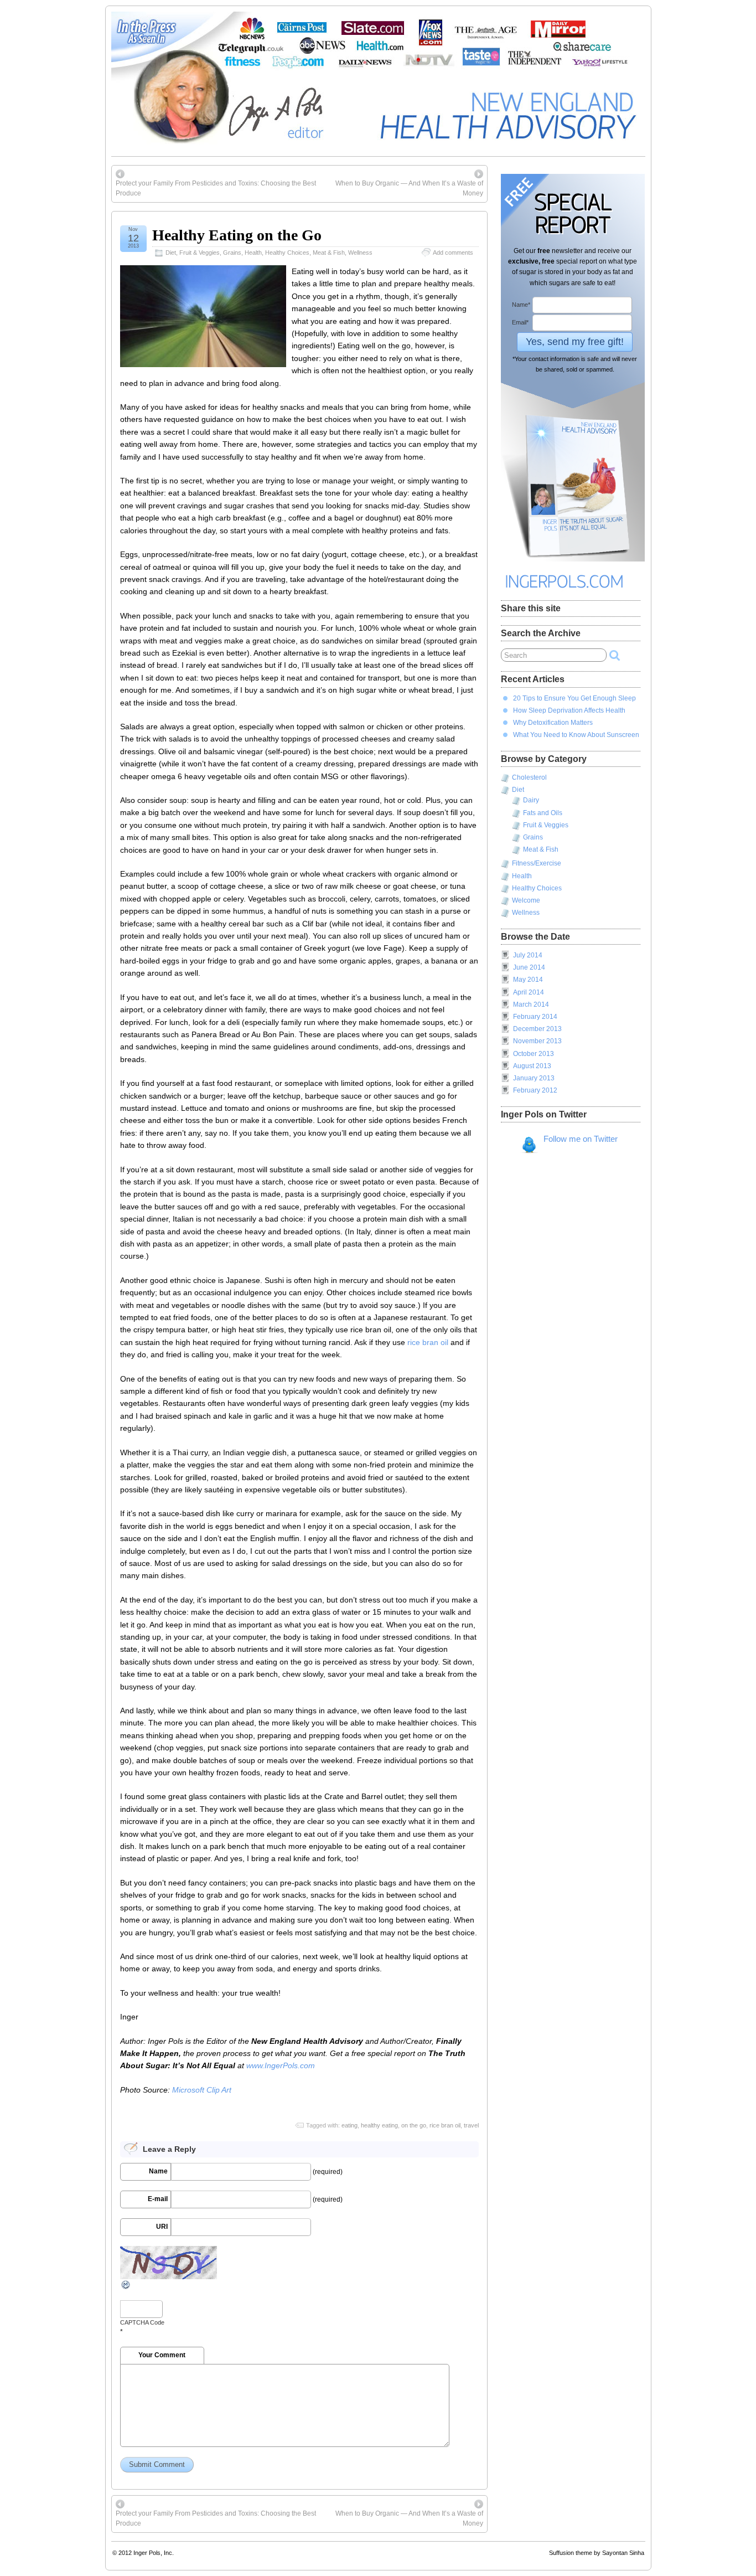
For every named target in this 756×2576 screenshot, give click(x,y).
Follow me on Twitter (581, 1139)
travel (471, 2125)
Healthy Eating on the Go (237, 235)
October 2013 (534, 1054)
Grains (232, 253)
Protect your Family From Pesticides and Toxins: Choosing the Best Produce (216, 188)
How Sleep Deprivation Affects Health (569, 710)
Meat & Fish (329, 253)
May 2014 (528, 980)
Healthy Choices (287, 253)
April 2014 (529, 992)
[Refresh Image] (126, 2288)
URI (162, 2227)
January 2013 (534, 1078)
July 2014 (528, 955)
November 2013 (537, 1041)
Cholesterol (529, 777)
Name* (521, 305)
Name (158, 2171)
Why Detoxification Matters (553, 723)
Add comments (453, 253)
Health (253, 253)
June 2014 (529, 967)
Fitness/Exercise (537, 863)
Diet (171, 253)
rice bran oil (428, 1342)
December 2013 (537, 1029)
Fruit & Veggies (200, 253)
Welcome (526, 900)
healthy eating (379, 2125)
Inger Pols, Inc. (154, 2553)
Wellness (360, 253)
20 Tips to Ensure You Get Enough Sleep (574, 698)
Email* (520, 322)
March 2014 (531, 1004)
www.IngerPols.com (281, 2065)
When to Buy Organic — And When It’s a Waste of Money (409, 188)
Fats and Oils (543, 813)
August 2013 (532, 1066)
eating (349, 2125)
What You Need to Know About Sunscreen (576, 735)
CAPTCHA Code (142, 2322)
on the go (414, 2125)
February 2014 (535, 1017)
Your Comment (162, 2355)
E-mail (158, 2199)
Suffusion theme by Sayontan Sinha (597, 2553)
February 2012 (535, 1090)
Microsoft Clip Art (202, 2090)
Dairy (531, 800)
